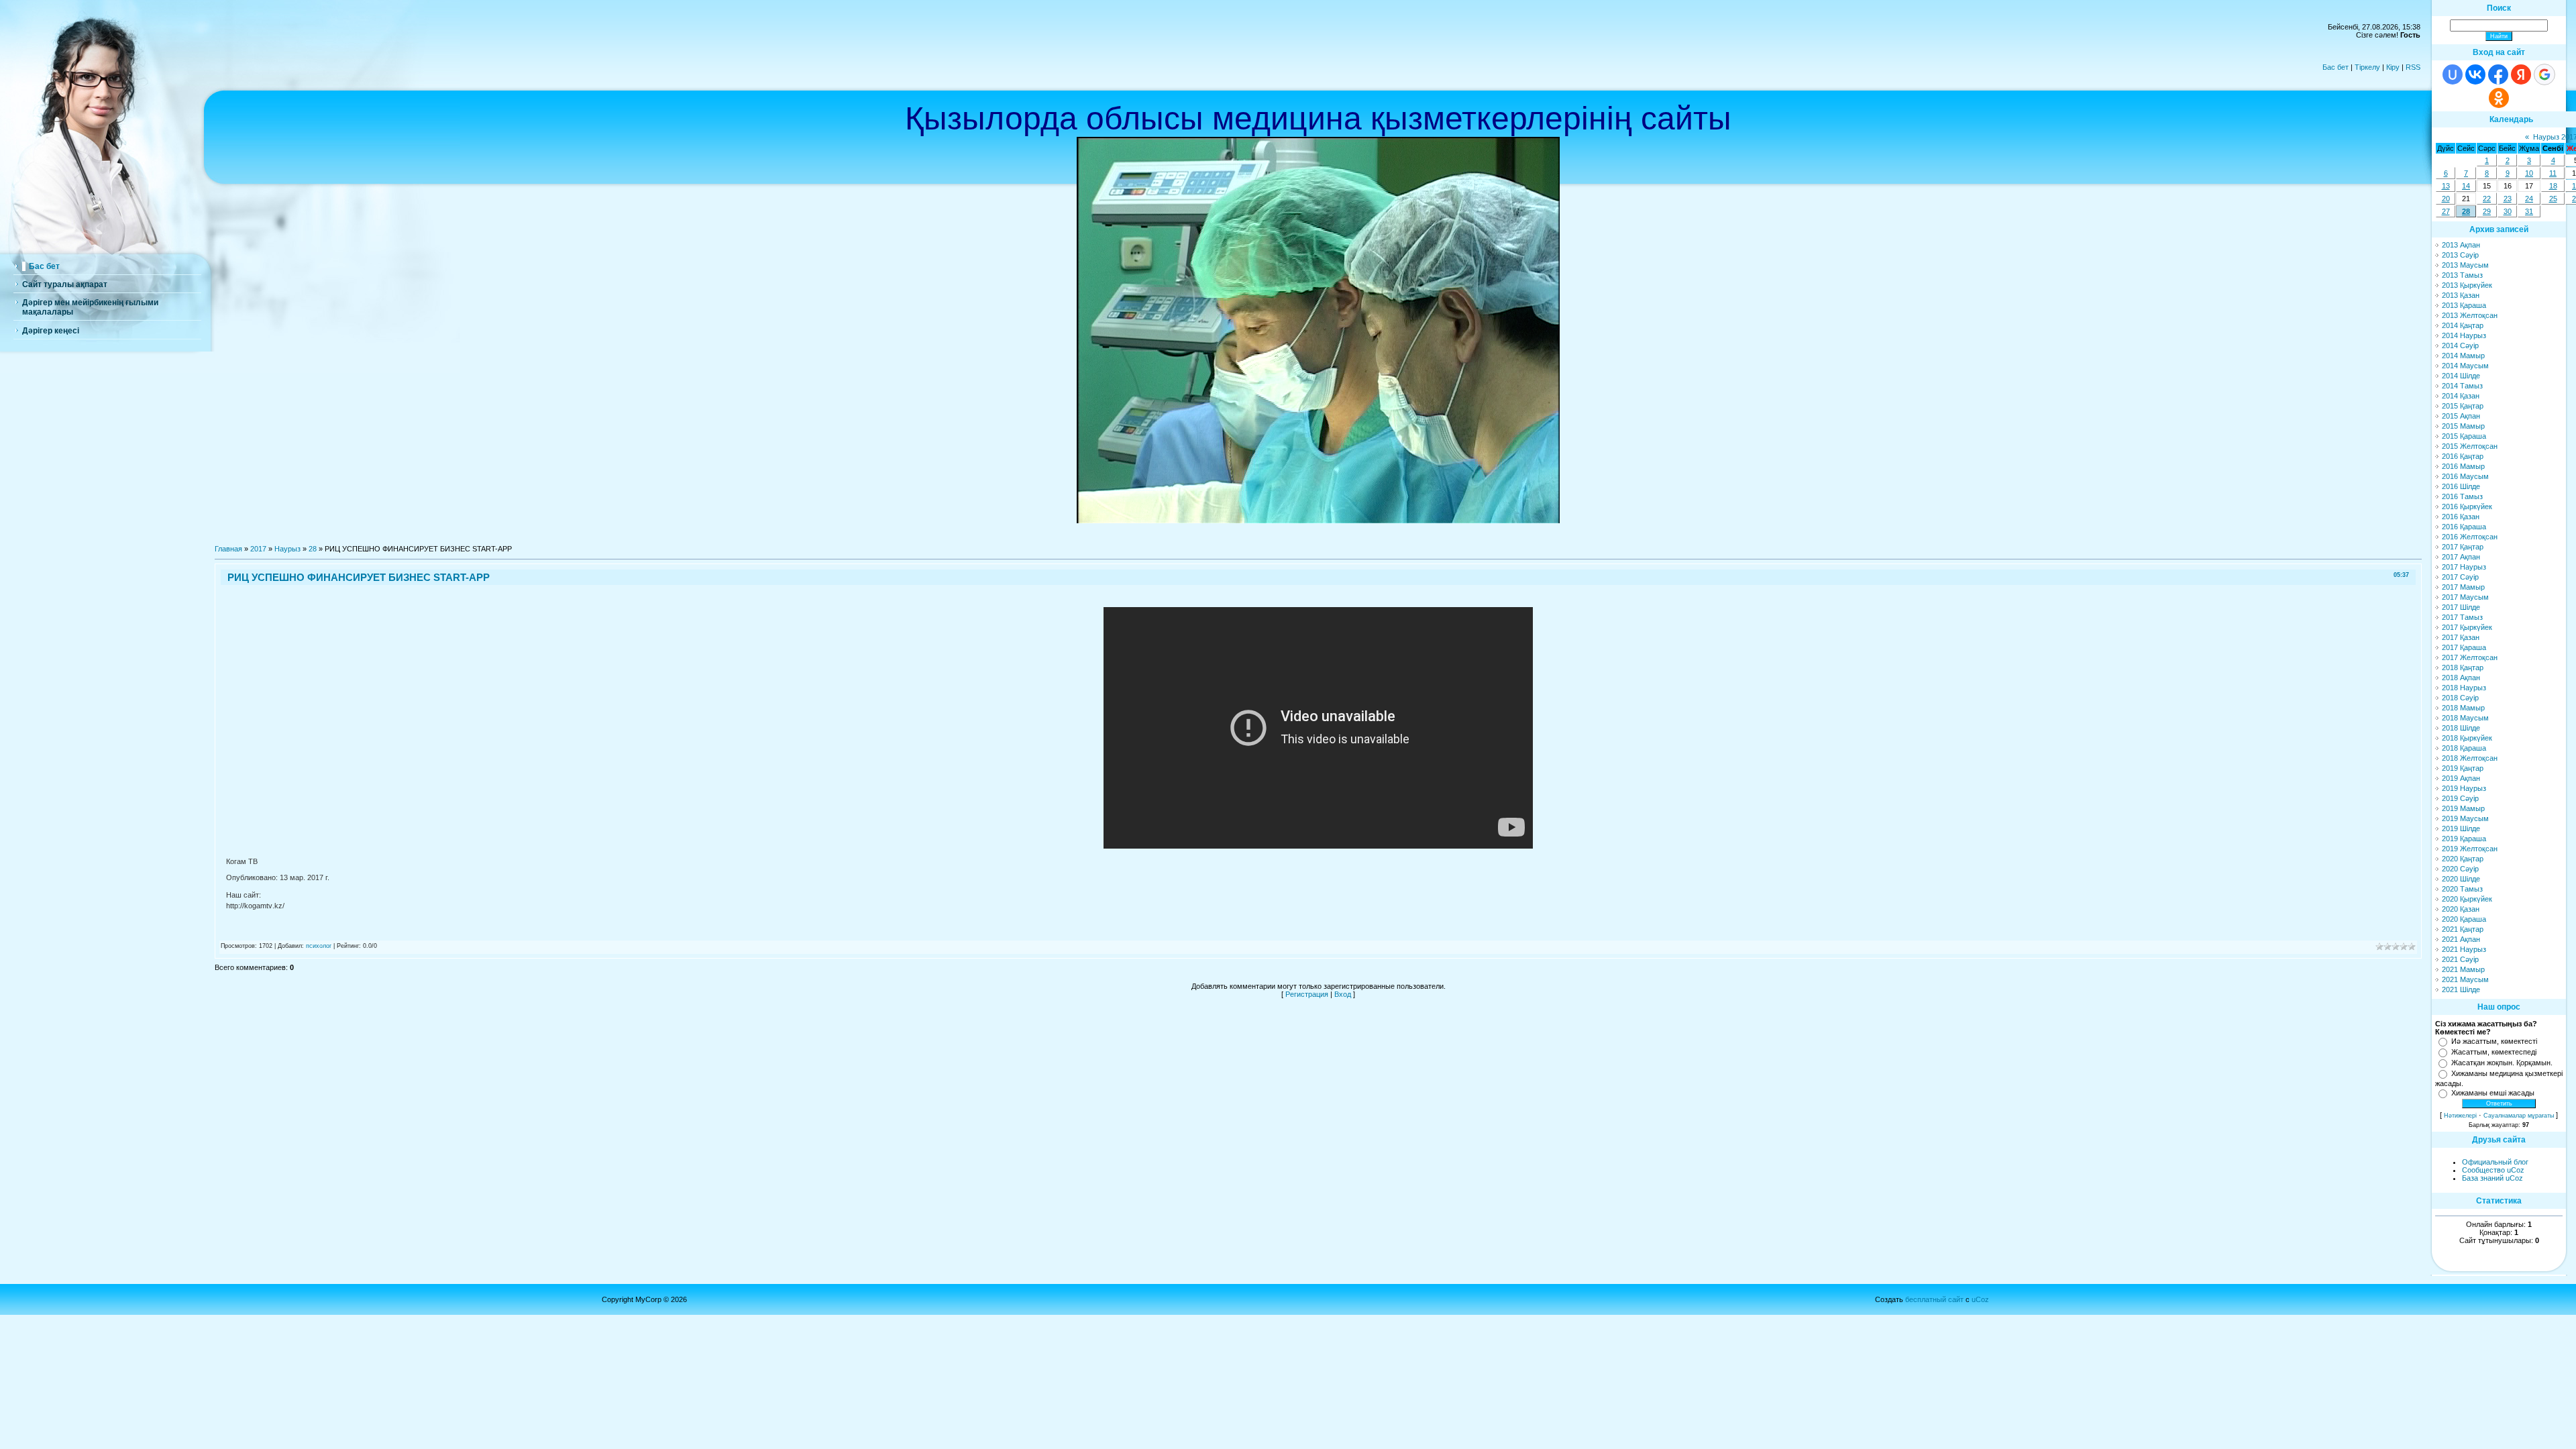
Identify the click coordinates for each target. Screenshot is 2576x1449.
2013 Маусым (2465, 265)
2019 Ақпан (2461, 778)
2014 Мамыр (2463, 356)
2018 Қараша (2464, 748)
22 (2487, 199)
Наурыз (287, 549)
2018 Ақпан (2461, 678)
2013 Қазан (2461, 295)
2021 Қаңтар (2463, 929)
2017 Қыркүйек (2467, 627)
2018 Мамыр (2463, 708)
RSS (2413, 67)
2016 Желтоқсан (2470, 537)
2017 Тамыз (2462, 617)
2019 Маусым (2465, 818)
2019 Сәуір (2460, 798)
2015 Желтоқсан (2470, 446)
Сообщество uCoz (2493, 1170)
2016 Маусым (2465, 476)
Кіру (2393, 67)
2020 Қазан (2461, 909)
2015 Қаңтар (2463, 406)
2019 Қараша (2464, 839)
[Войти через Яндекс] (2521, 74)
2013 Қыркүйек (2467, 285)
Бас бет (2336, 67)
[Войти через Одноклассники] (2499, 98)
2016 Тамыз (2462, 496)
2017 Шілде (2461, 607)
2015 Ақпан (2461, 416)
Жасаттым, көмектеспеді (2494, 1052)
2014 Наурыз (2464, 335)
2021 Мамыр (2463, 969)
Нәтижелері (2460, 1116)
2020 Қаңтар (2463, 859)
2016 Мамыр (2463, 466)
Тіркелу (2367, 67)
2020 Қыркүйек (2467, 899)
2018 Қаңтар (2463, 667)
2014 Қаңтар (2463, 325)
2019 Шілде (2461, 828)
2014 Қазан (2461, 396)
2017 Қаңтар (2463, 547)
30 (2508, 211)
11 (2553, 173)
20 (2446, 199)
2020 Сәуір (2460, 869)
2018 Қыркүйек (2467, 738)
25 (2553, 199)
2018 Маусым (2465, 718)
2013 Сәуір (2460, 255)
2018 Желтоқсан (2470, 758)
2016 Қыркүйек (2467, 506)
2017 (258, 549)
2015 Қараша (2464, 436)
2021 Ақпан (2461, 939)
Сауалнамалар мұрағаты (2519, 1116)
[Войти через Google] (2544, 74)
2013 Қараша (2464, 305)
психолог (319, 946)
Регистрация (1307, 994)
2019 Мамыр (2463, 808)
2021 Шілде (2461, 989)
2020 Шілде (2461, 879)
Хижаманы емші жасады (2493, 1093)
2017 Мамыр (2463, 587)
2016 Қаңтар (2463, 456)
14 (2466, 186)
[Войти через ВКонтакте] (2475, 74)
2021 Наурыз (2464, 949)
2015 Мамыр (2463, 426)
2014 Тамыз (2462, 386)
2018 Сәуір (2460, 698)
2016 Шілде (2461, 486)
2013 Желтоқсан (2470, 315)
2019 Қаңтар (2463, 768)
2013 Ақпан (2461, 245)
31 (2529, 211)
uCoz (1980, 1299)
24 (2529, 199)
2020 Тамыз (2462, 889)
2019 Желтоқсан (2470, 849)
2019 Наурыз (2464, 788)
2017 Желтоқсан (2470, 657)
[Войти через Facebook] (2498, 74)
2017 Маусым (2465, 597)
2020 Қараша (2464, 919)
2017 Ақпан (2461, 557)
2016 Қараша (2464, 527)
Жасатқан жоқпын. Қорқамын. (2502, 1063)
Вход (1343, 994)
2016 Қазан (2461, 517)
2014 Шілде (2461, 376)
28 (313, 549)
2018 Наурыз (2464, 688)
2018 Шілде (2461, 728)
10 (2529, 173)
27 (2446, 211)
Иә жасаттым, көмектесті (2494, 1041)
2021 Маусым (2465, 979)
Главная (228, 549)
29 (2487, 211)
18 (2553, 186)
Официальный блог (2495, 1162)
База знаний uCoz (2492, 1178)
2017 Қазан (2461, 637)
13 (2446, 186)
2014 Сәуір (2460, 345)
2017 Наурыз (2464, 567)
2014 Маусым (2465, 366)
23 (2508, 199)
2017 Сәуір (2460, 577)
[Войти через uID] (2453, 74)
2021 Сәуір (2460, 959)
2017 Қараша (2464, 647)
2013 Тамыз (2462, 275)
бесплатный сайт (1934, 1299)
